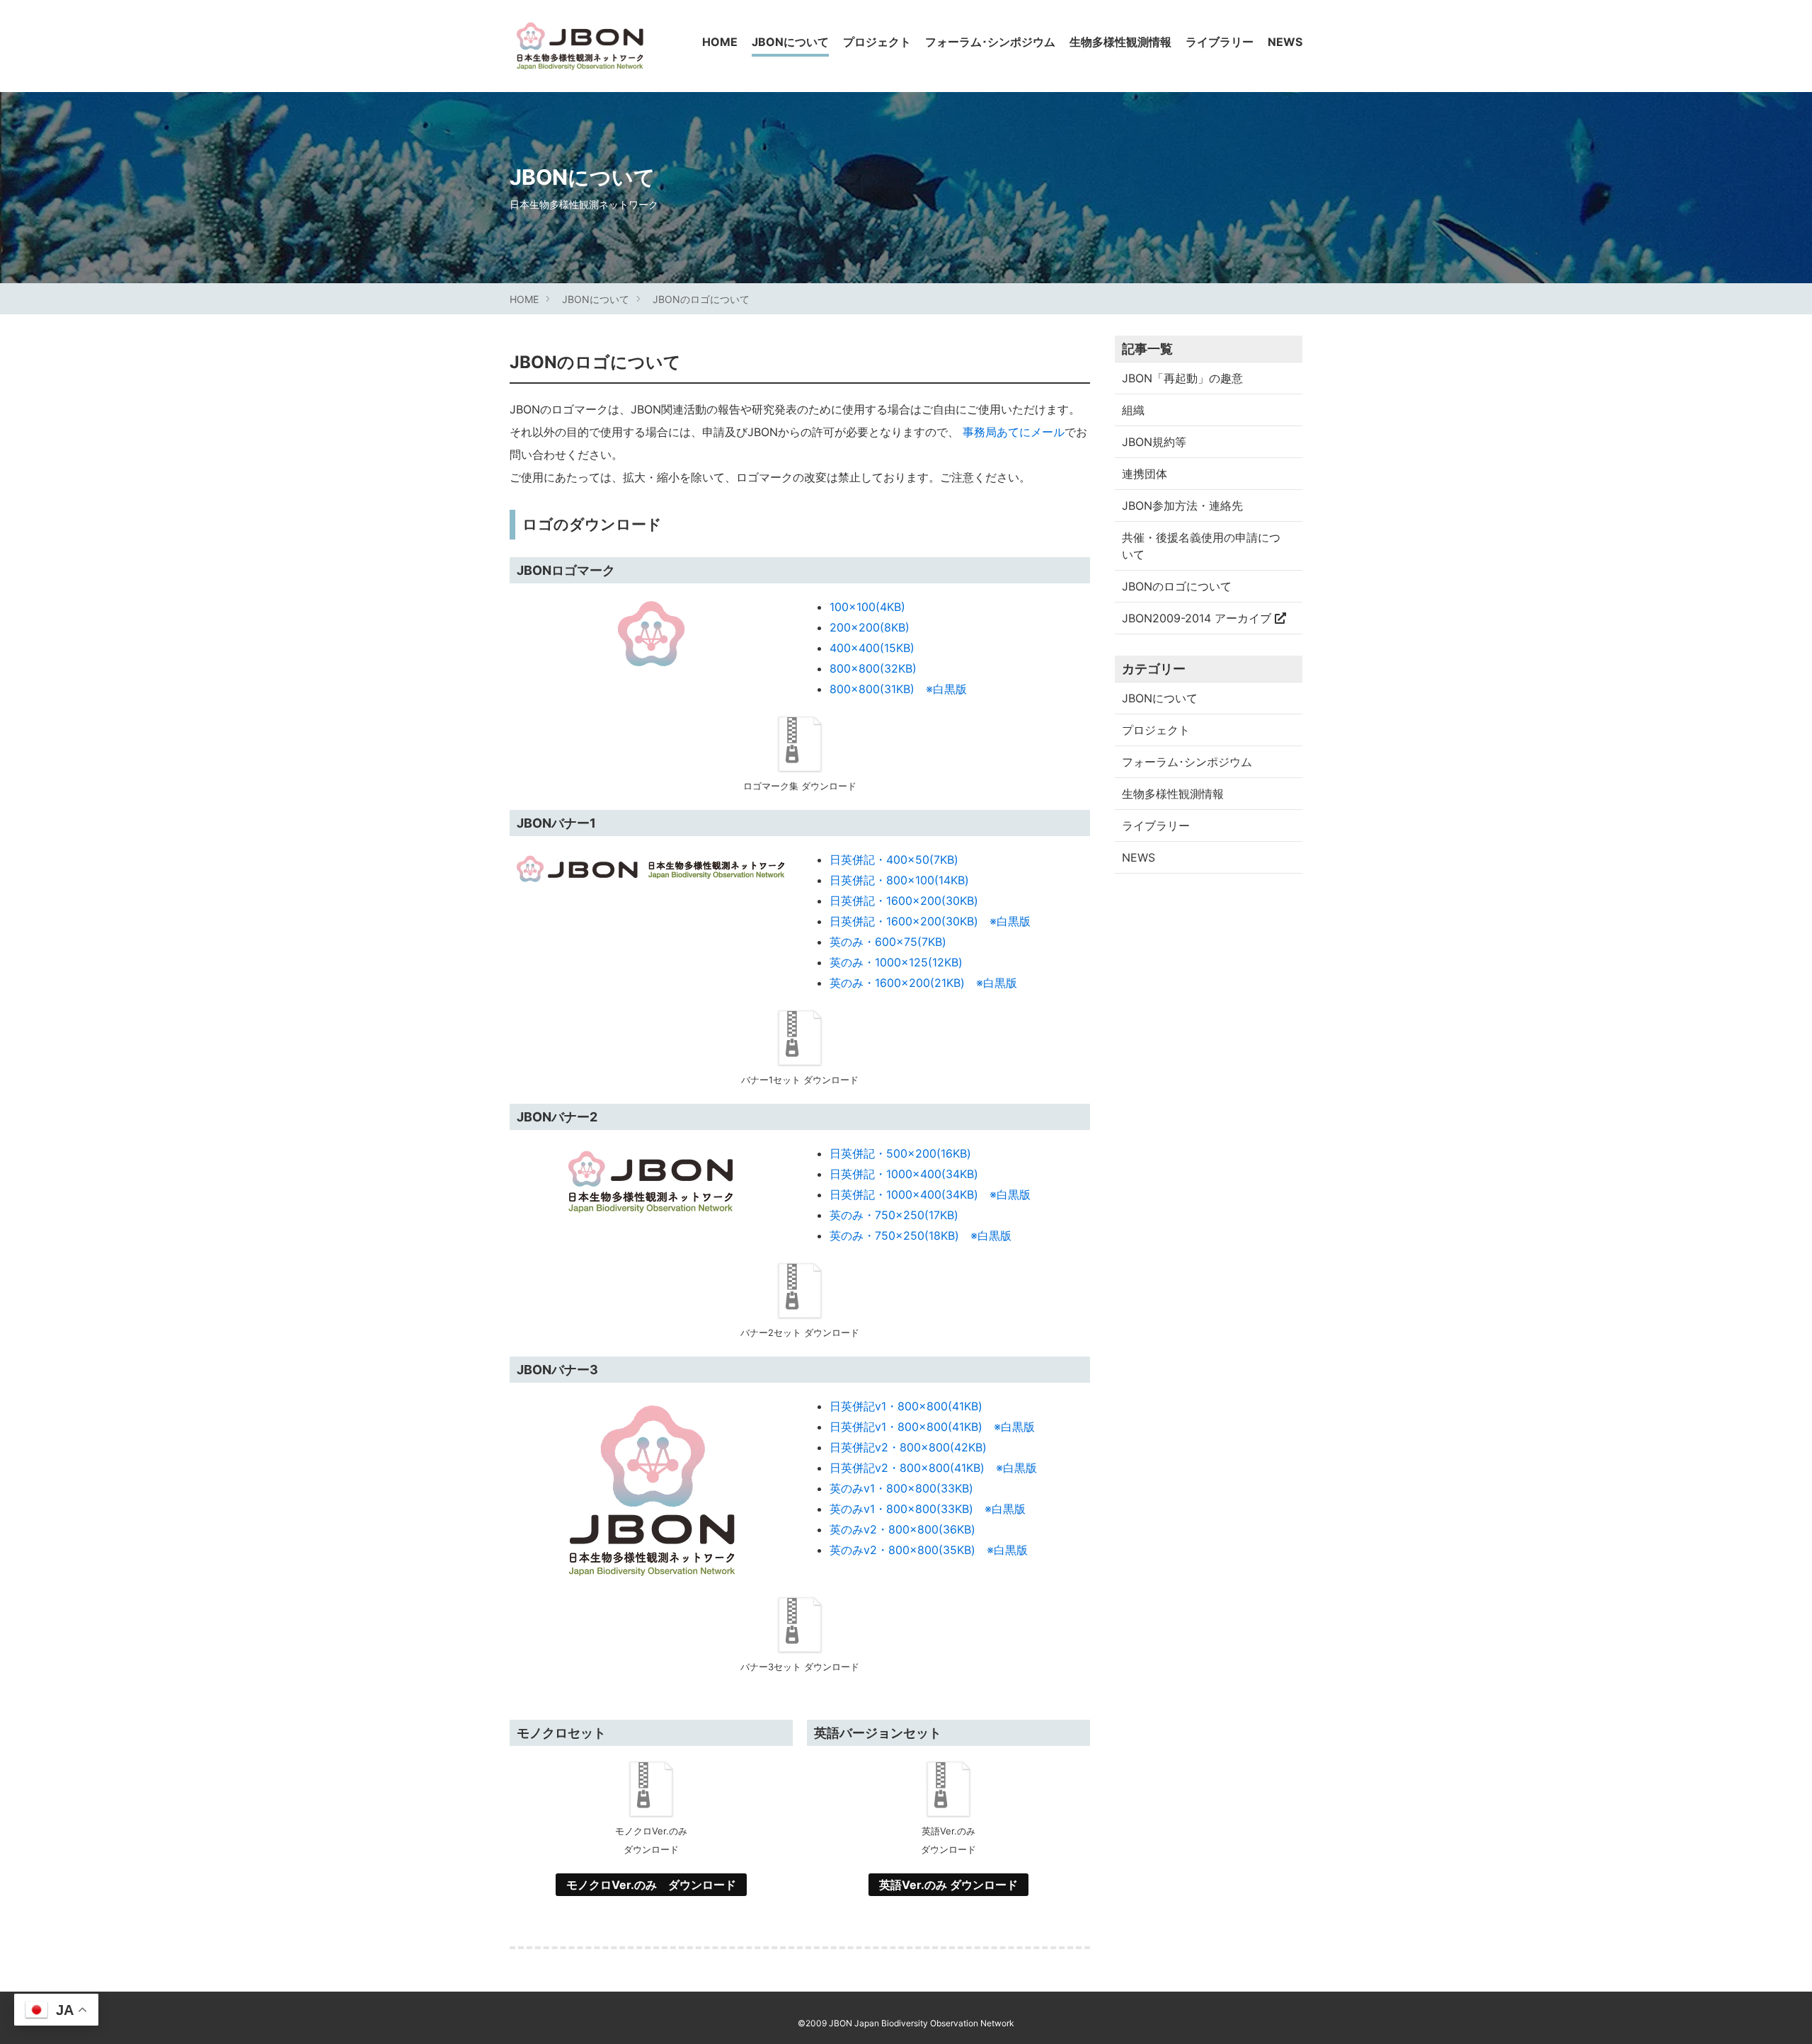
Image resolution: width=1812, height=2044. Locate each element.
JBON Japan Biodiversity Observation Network (922, 2023)
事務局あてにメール (1014, 432)
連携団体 (1145, 474)
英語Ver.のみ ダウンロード (948, 1885)
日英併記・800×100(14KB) (899, 880)
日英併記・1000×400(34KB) (904, 1174)
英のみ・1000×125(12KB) (896, 962)
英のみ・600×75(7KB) (888, 942)
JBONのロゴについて (701, 299)
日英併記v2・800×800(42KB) (908, 1447)
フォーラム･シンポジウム (990, 42)
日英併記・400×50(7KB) (894, 860)
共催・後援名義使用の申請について (1201, 546)
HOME (720, 42)
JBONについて (790, 42)
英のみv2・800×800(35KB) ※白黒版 (929, 1550)
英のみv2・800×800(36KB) (902, 1529)
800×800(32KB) (873, 668)
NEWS (1285, 42)
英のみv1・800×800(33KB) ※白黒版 (928, 1509)
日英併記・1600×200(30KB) (904, 901)
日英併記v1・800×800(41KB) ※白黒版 (932, 1427)
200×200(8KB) (870, 627)
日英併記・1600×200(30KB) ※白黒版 (930, 921)
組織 (1133, 410)
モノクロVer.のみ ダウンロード (651, 1885)
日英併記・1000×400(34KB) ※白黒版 (930, 1194)
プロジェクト (877, 42)
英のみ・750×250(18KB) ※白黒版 (921, 1235)
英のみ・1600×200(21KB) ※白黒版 (923, 983)
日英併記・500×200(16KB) (900, 1153)
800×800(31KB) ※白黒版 (898, 689)
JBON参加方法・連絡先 (1182, 506)
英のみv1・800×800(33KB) (901, 1488)
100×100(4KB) (867, 607)
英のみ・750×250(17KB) (894, 1215)
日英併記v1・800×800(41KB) (906, 1406)
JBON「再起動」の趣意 (1182, 378)
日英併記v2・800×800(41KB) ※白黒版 (933, 1468)
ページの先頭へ (1782, 2014)
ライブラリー (1220, 42)
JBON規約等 (1154, 442)
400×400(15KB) (872, 648)
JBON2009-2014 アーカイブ (1198, 618)
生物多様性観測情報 (1120, 42)
